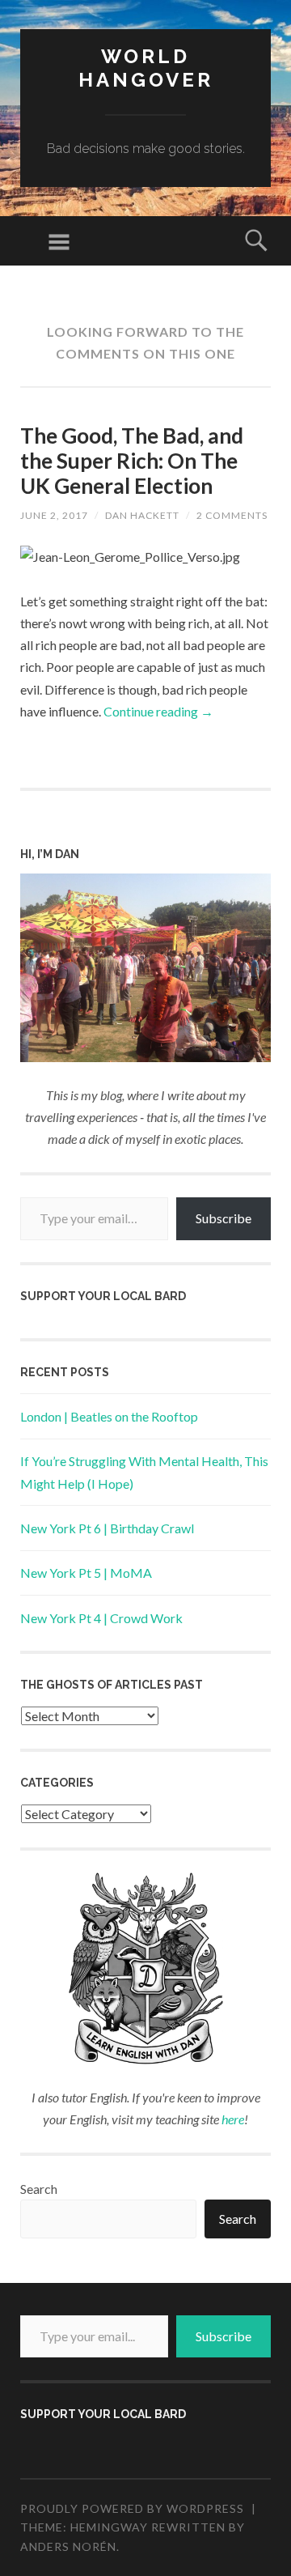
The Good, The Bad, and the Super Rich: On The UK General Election (132, 461)
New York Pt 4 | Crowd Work (101, 1618)
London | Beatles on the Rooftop (109, 1416)
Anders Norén (68, 2546)
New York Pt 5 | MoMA (86, 1573)
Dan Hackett (142, 515)
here (233, 2119)
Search (39, 2189)
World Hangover (146, 68)
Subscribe (224, 1218)
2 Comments (232, 515)
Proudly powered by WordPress (132, 2508)
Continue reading (158, 711)
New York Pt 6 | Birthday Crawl (107, 1528)
